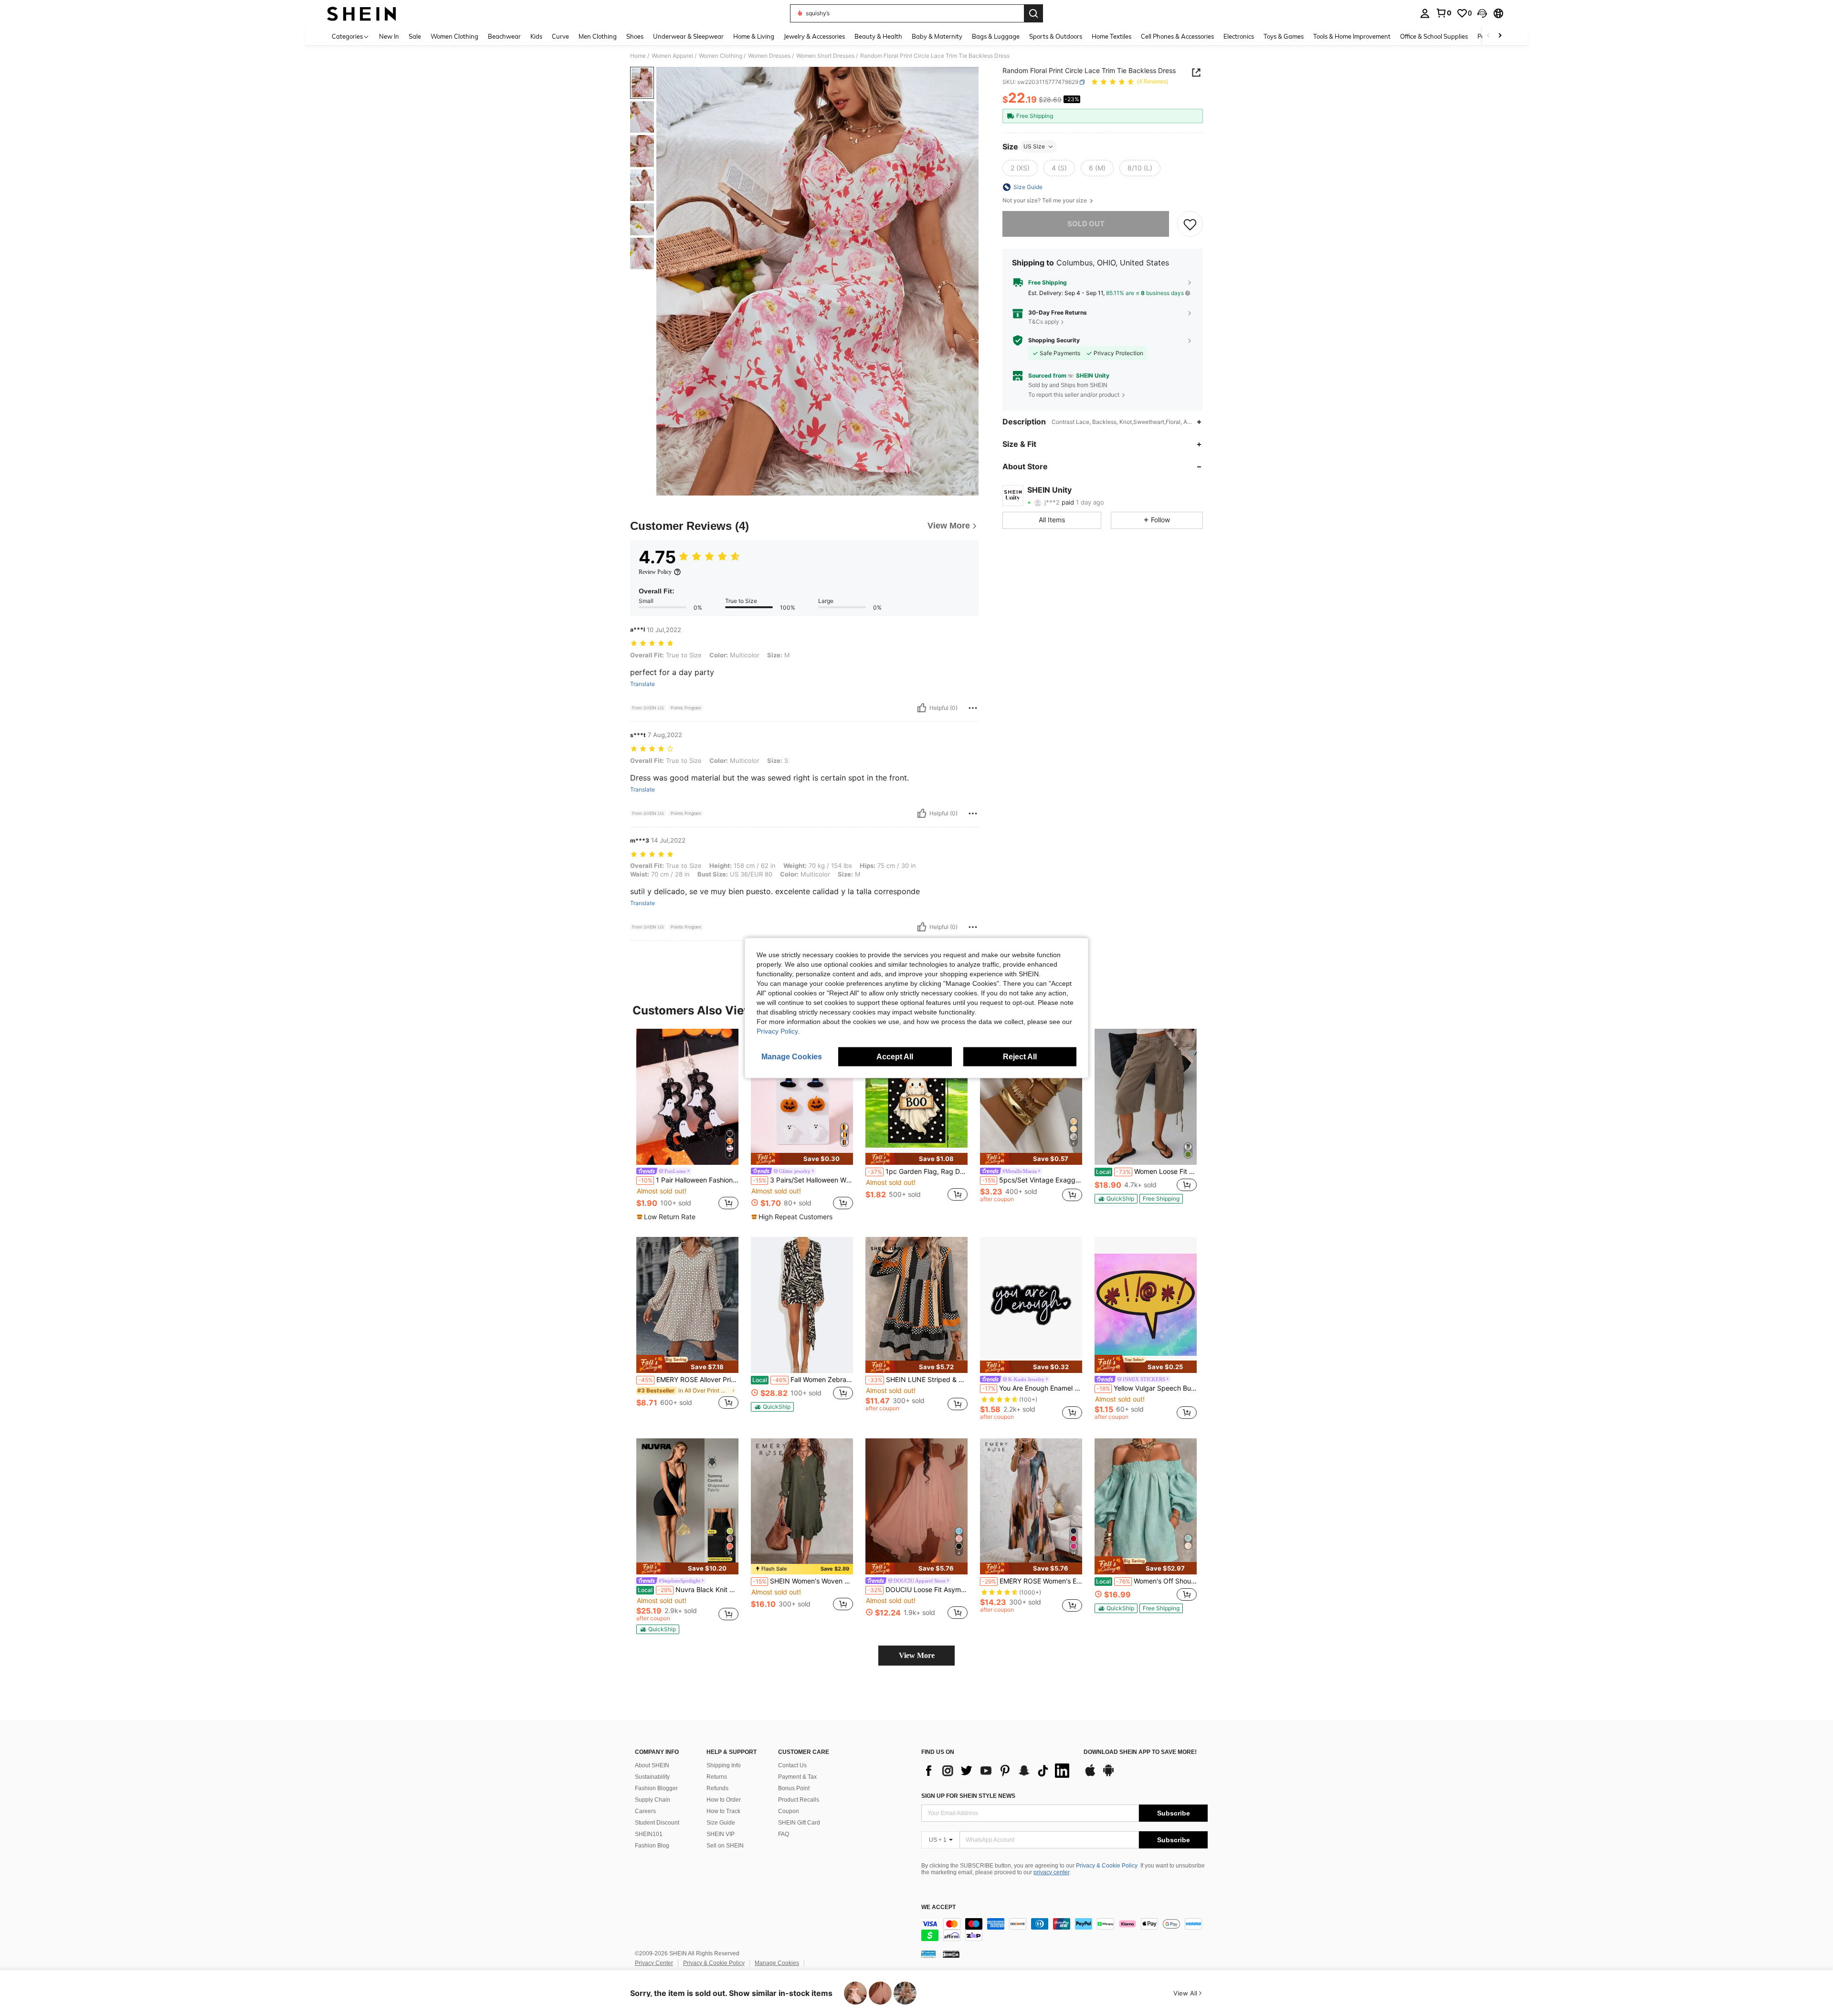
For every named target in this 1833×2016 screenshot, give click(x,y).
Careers (645, 1811)
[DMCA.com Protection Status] (951, 1954)
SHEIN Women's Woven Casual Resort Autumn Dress (803, 1581)
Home (638, 56)
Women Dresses (769, 56)
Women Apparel (672, 56)
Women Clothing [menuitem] (454, 36)
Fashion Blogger (656, 1788)
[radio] (1020, 168)
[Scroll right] (1500, 36)
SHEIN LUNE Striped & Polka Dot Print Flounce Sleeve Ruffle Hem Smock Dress (917, 1380)
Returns (717, 1777)
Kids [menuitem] (536, 36)
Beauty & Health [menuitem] (878, 36)
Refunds (717, 1788)
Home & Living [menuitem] (754, 36)
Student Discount (657, 1823)
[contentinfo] (1064, 1930)
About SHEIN (652, 1765)
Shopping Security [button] (1054, 340)
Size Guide (721, 1823)
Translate (643, 684)
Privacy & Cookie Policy (1107, 1866)
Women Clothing (721, 56)
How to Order (724, 1800)
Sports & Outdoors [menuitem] (1056, 36)
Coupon (789, 1811)
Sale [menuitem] (415, 36)
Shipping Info (724, 1765)
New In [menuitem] (389, 36)
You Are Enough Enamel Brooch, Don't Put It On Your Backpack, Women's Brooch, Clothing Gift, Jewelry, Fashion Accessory (1032, 1388)
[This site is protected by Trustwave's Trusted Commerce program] (928, 1954)
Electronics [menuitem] (1239, 36)
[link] (1443, 13)
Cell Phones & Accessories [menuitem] (1177, 36)
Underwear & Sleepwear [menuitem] (688, 36)
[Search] (1033, 13)
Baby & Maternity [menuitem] (937, 36)
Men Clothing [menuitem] (598, 36)
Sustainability (652, 1777)
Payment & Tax (797, 1777)
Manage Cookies (777, 1963)
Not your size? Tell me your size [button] (1045, 201)
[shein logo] (362, 13)
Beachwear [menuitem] (504, 36)
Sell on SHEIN (725, 1846)
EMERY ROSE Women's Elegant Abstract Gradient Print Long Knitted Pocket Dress (1032, 1581)
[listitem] (687, 1125)
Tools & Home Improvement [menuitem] (1352, 36)
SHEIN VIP (721, 1834)
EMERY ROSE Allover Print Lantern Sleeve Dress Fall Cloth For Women (688, 1380)
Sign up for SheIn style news (968, 1796)
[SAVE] (1190, 224)
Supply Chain (653, 1800)
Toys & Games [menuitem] (1284, 36)
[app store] (1090, 1775)
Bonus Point (794, 1788)
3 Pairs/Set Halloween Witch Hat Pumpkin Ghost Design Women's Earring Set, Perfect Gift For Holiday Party (803, 1180)
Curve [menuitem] (560, 36)
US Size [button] (1034, 146)
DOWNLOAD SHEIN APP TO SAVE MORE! (1140, 1752)
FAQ (784, 1834)
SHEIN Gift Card (799, 1823)
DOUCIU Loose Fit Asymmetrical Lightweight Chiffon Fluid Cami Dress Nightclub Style (917, 1590)
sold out (1086, 224)
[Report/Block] (973, 708)
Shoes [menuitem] (635, 36)
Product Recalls (799, 1800)
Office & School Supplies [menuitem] (1434, 36)
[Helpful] (922, 708)
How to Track (723, 1811)
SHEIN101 (649, 1834)
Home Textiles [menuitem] (1111, 36)
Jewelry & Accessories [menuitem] (814, 36)
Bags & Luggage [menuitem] (996, 36)
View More (917, 1655)
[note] (667, 1217)
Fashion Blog (652, 1846)
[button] (1482, 13)
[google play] (1108, 1775)
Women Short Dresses (825, 56)
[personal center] (1425, 13)
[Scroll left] (1488, 36)
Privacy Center (654, 1963)
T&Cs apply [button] (1044, 322)
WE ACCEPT (938, 1907)
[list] (998, 1771)
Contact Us (792, 1765)
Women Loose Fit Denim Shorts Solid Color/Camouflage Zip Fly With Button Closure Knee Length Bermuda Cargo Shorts (1146, 1172)
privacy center (1051, 1872)
